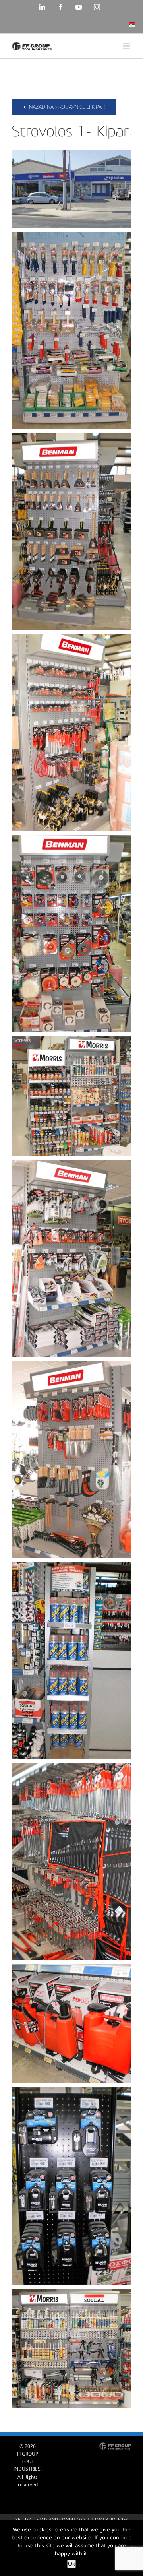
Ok (71, 2564)
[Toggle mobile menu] (127, 46)
